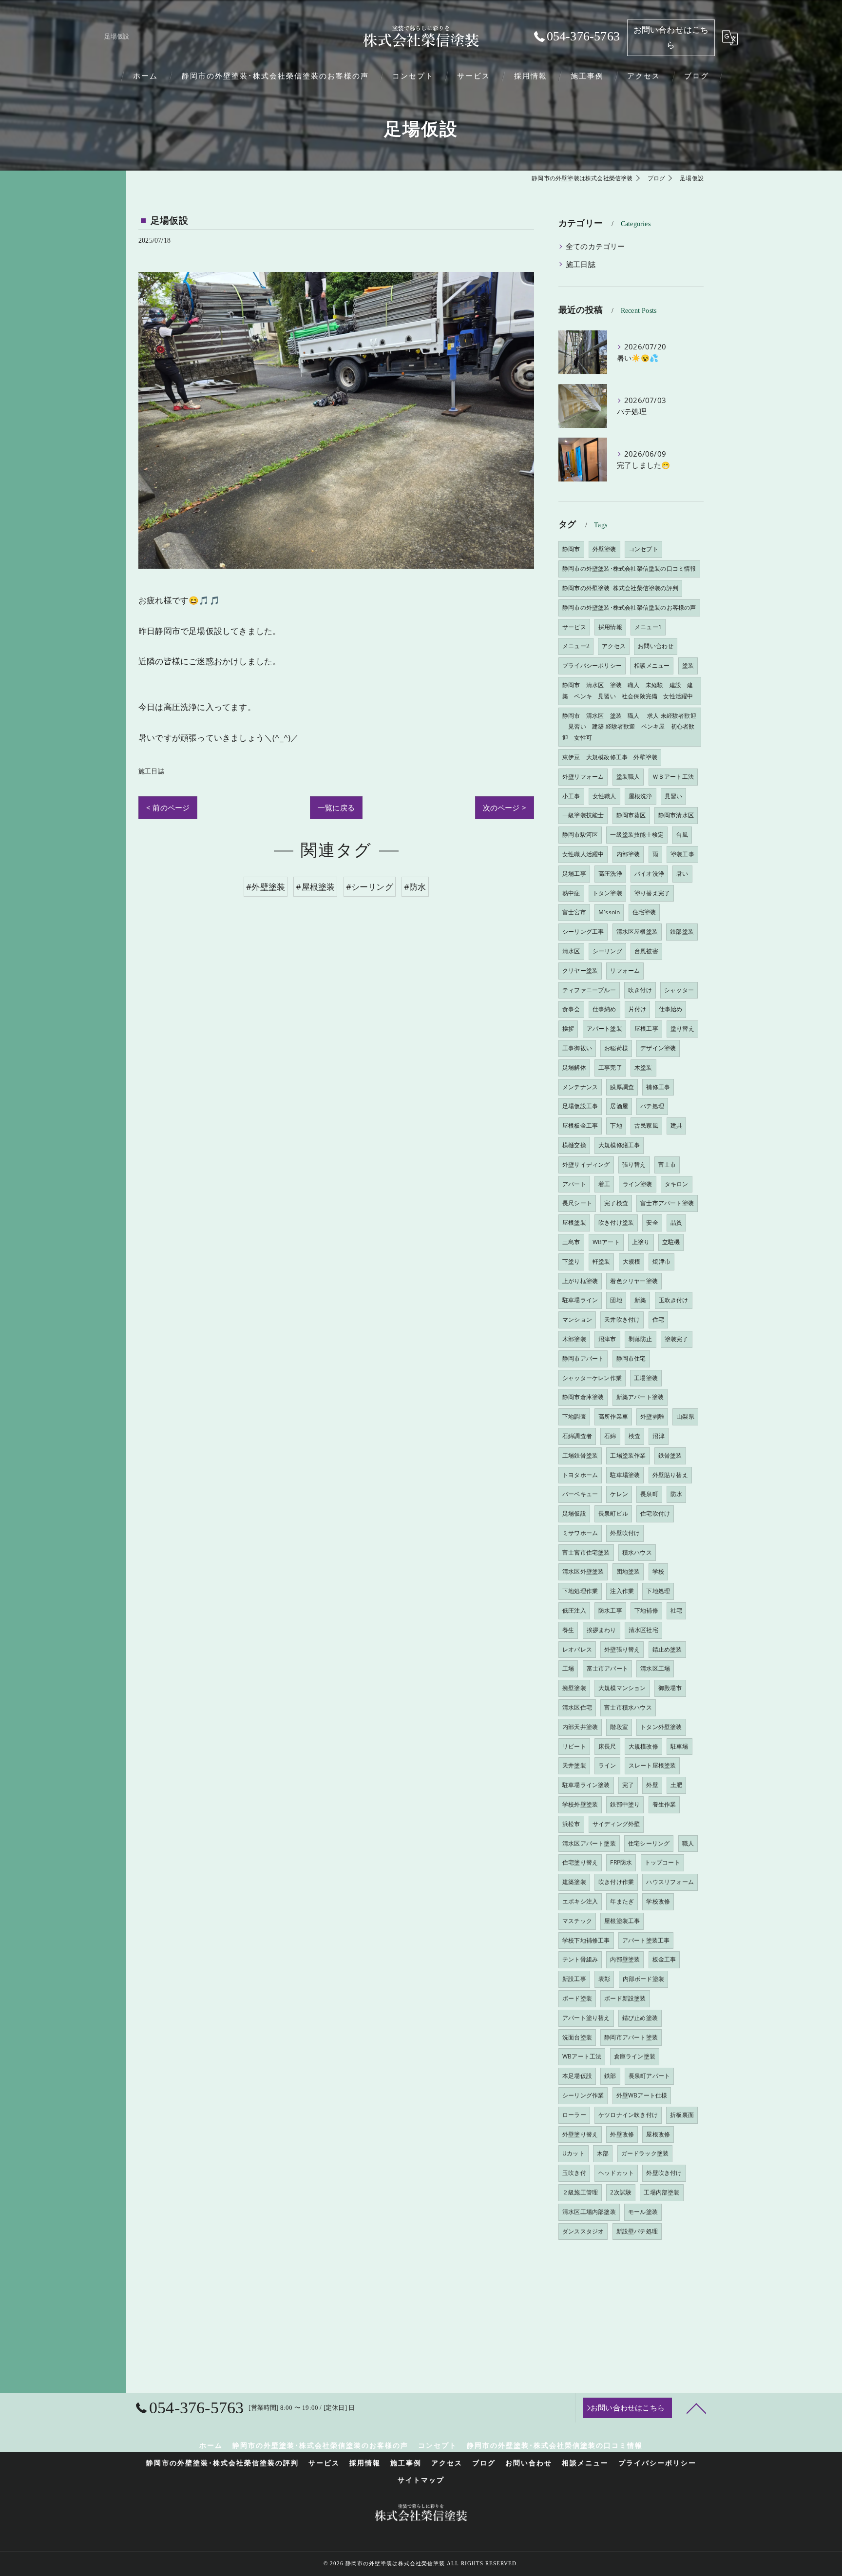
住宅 (658, 1319)
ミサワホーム (580, 1533)
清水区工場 (655, 1668)
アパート (574, 1184)
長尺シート (577, 1203)
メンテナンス (580, 1087)
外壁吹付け (625, 1533)
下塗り (571, 1261)
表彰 (604, 1979)
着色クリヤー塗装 (634, 1281)
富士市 (667, 1164)
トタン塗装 (607, 893)
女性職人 (604, 796)
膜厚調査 (622, 1087)
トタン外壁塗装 (661, 1727)
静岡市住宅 (631, 1358)
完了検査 (616, 1203)
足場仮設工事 (580, 1106)
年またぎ (622, 1901)
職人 (688, 1843)
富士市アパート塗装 (667, 1203)
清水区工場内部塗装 (589, 2212)
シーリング (607, 951)
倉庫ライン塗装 (635, 2056)
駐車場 (679, 1746)
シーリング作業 (583, 2095)
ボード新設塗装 (625, 1998)
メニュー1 (648, 627)
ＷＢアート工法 (673, 777)
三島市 (571, 1242)
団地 (616, 1300)
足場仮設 (574, 1513)
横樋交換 (574, 1145)
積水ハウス (637, 1552)
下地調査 (574, 1416)
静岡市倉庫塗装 (583, 1397)
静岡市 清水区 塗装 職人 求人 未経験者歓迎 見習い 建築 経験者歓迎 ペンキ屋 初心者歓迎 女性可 (629, 727)
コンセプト (643, 549)
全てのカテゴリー (595, 246)
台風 (682, 835)
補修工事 (658, 1087)
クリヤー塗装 (580, 971)
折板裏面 (682, 2115)
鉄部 (610, 2076)
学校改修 (658, 1901)
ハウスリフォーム (670, 1882)
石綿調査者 (577, 1436)
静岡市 (571, 549)
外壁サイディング (586, 1164)
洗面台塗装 (577, 2037)
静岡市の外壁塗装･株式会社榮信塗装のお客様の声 (629, 607)
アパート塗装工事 (646, 1940)
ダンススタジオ (583, 2231)
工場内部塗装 (661, 2192)
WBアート (606, 1242)
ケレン (619, 1494)
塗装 (688, 665)
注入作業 (622, 1591)
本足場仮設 (577, 2076)
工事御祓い (577, 1048)
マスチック (577, 1921)
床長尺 (607, 1746)
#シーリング (370, 887)
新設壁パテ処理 (637, 2231)
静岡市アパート (583, 1358)
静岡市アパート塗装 (631, 2037)
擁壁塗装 (574, 1688)
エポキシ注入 (580, 1901)
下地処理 (658, 1591)
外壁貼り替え (670, 1475)
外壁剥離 (652, 1416)
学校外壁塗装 (580, 1804)
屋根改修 (658, 2134)
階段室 (619, 1727)
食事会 (571, 1009)
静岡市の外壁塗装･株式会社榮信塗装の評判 (620, 588)
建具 (676, 1125)
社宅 (676, 1610)
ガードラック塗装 (645, 2153)
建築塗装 (574, 1882)
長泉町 (649, 1494)
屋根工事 (646, 1028)
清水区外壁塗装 (583, 1571)
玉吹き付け (674, 1300)
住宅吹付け (655, 1513)
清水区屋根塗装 (637, 932)
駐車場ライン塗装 (586, 1785)
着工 (604, 1184)
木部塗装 (574, 1339)
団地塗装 (628, 1571)
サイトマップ (421, 2480)
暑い (682, 874)
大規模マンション (622, 1688)
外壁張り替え (622, 1649)
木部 (603, 2153)
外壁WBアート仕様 (642, 2095)
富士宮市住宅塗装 (586, 1552)
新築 (640, 1300)
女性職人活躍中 (583, 854)
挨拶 (568, 1028)
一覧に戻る (336, 807)
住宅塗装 (644, 912)
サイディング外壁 (616, 1824)
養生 (568, 1630)
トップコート (662, 1862)
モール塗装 (643, 2212)
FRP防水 (621, 1862)
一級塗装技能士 (583, 815)
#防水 (415, 887)
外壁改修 (622, 2134)
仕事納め (604, 1009)
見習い (674, 796)
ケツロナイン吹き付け (628, 2115)
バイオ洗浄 (649, 874)
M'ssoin (609, 912)
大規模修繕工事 (619, 1145)
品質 (676, 1222)
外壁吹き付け (664, 2173)
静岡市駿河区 (580, 835)
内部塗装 (628, 854)
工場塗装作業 (628, 1455)
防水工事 (610, 1610)
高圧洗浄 (610, 874)
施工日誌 (151, 771)
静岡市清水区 (676, 815)
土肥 (676, 1785)
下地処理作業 (580, 1591)
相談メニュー (652, 665)
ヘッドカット (616, 2173)
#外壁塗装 (266, 887)
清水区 (571, 951)
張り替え (634, 1164)
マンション (577, 1319)
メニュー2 (576, 646)
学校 (658, 1571)
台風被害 (646, 951)
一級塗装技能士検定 (637, 835)
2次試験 (621, 2192)
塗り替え (682, 1028)
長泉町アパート (649, 2076)
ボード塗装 (577, 1998)
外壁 (652, 1785)
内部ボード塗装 (643, 1979)
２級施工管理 (580, 2192)
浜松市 (571, 1824)
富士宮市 (574, 912)
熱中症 (571, 893)
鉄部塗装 (682, 932)
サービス (574, 627)
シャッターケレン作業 (592, 1378)
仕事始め (671, 1009)
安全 (652, 1222)
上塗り (641, 1242)
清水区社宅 (643, 1630)
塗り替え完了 (652, 893)
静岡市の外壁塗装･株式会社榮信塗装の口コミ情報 (629, 568)
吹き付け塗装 (616, 1222)
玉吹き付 (574, 2173)
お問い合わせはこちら (671, 38)
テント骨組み (580, 1959)
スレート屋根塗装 (652, 1765)
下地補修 (646, 1610)
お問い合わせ (656, 646)
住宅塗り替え (580, 1862)
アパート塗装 (604, 1028)
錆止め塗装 (667, 1649)
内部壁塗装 (625, 1959)
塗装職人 (628, 777)
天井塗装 (574, 1765)
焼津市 (661, 1261)
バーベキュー (580, 1494)
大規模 (632, 1261)
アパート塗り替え (586, 2018)
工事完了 (610, 1067)
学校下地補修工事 (586, 1940)
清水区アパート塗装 (589, 1843)
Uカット (574, 2153)
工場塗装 (646, 1378)
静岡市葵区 (631, 815)
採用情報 (610, 627)
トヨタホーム (580, 1475)
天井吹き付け (622, 1319)
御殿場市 (670, 1688)
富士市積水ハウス (628, 1707)
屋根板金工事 (580, 1125)
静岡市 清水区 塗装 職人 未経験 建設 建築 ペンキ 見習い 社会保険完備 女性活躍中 (628, 691)
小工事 (571, 796)
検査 (634, 1436)
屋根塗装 (574, 1222)
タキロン (677, 1184)
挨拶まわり (602, 1630)
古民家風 (646, 1125)
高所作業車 (613, 1416)
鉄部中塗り (625, 1804)
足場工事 (574, 874)
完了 (628, 1785)
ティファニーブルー (589, 990)
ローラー (574, 2115)
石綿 (610, 1436)
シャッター (679, 990)
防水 (676, 1494)
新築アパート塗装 (640, 1397)
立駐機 (671, 1242)
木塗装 (643, 1067)
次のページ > (505, 807)
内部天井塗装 (580, 1727)
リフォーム (625, 971)
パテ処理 (652, 1106)
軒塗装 (602, 1261)
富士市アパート (607, 1668)
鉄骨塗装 (670, 1455)
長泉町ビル (613, 1513)
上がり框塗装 (580, 1281)
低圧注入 (574, 1610)
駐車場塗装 (625, 1475)
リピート (574, 1746)
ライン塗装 (638, 1184)
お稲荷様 (616, 1048)
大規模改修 (643, 1746)
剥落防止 (641, 1339)
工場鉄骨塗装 (580, 1455)
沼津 (658, 1436)
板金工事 (664, 1959)
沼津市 (607, 1339)
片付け (638, 1009)
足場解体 (574, 1067)
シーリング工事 (583, 932)
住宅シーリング (649, 1843)
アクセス (614, 646)
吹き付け (640, 990)
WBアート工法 (582, 2056)
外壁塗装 (604, 549)
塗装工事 (682, 854)
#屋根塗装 (315, 887)
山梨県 (685, 1416)
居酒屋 (619, 1106)
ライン (607, 1765)
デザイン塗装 (658, 1048)
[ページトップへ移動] (696, 2408)
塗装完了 (677, 1339)
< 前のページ (168, 807)
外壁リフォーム (583, 777)
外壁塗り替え (580, 2134)
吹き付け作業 (616, 1882)
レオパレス (577, 1649)
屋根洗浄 (641, 796)
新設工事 (574, 1979)
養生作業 (664, 1804)
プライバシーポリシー (592, 665)
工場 (568, 1668)
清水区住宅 (577, 1707)
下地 (616, 1125)
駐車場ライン (580, 1300)
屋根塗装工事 (622, 1921)
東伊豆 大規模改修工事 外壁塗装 (610, 757)
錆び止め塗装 (640, 2018)
